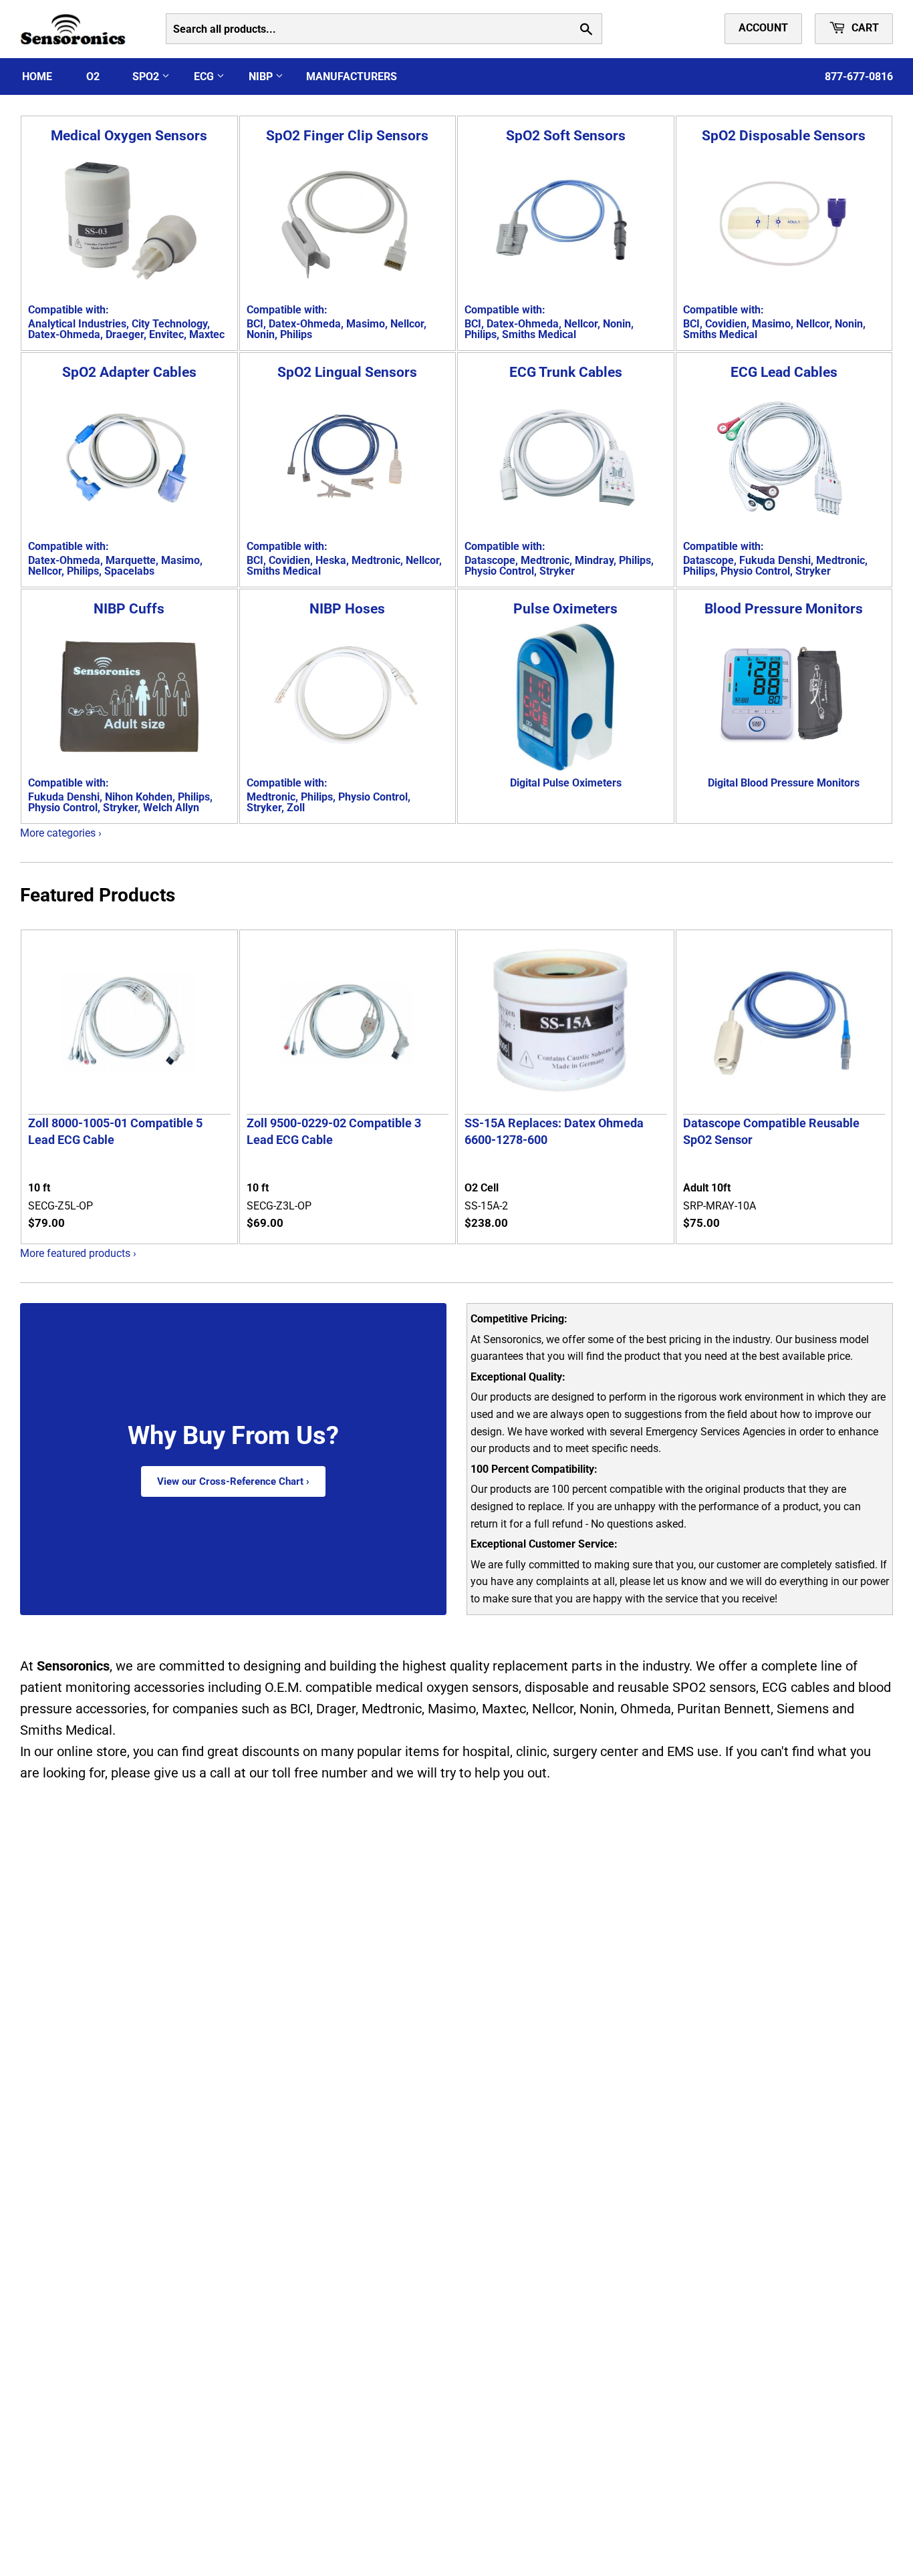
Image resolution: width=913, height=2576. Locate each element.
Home (37, 77)
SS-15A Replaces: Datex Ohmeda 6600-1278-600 (554, 1131)
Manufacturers (352, 77)
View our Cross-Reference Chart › (233, 1481)
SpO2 (147, 77)
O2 (93, 77)
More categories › (61, 833)
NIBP (262, 77)
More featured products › (78, 1253)
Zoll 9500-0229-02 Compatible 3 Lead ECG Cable (334, 1131)
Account (763, 28)
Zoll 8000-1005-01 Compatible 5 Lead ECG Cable (115, 1131)
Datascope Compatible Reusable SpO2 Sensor (771, 1131)
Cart (864, 28)
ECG (205, 77)
